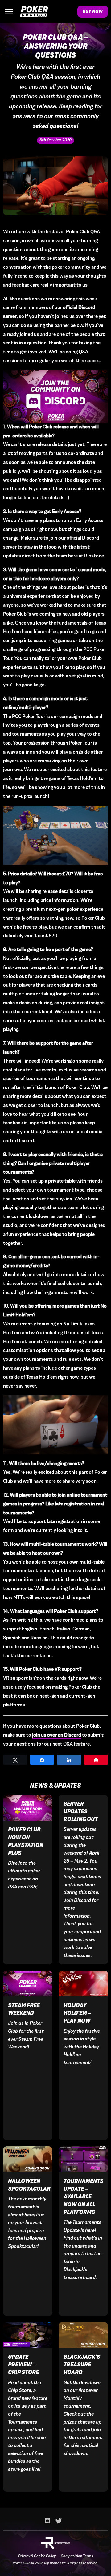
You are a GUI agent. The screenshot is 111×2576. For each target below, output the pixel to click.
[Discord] (47, 2521)
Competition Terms (77, 2556)
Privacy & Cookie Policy (37, 2556)
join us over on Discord (57, 1735)
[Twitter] (59, 2521)
